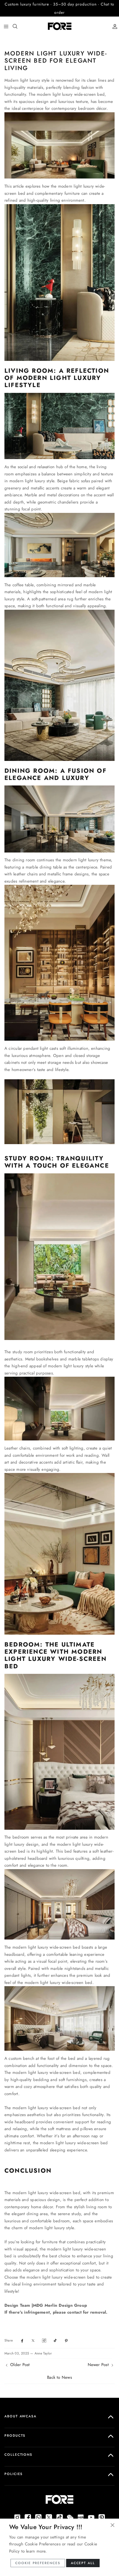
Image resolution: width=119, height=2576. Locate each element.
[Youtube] (91, 2509)
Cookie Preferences (38, 2563)
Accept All (83, 2563)
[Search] (18, 18)
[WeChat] (70, 2509)
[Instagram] (17, 2509)
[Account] (113, 18)
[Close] (112, 2525)
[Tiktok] (60, 2509)
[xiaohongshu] (81, 2509)
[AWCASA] (60, 18)
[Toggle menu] (6, 18)
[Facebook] (28, 2509)
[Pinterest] (102, 2509)
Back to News (59, 2369)
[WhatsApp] (38, 2509)
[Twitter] (49, 2509)
